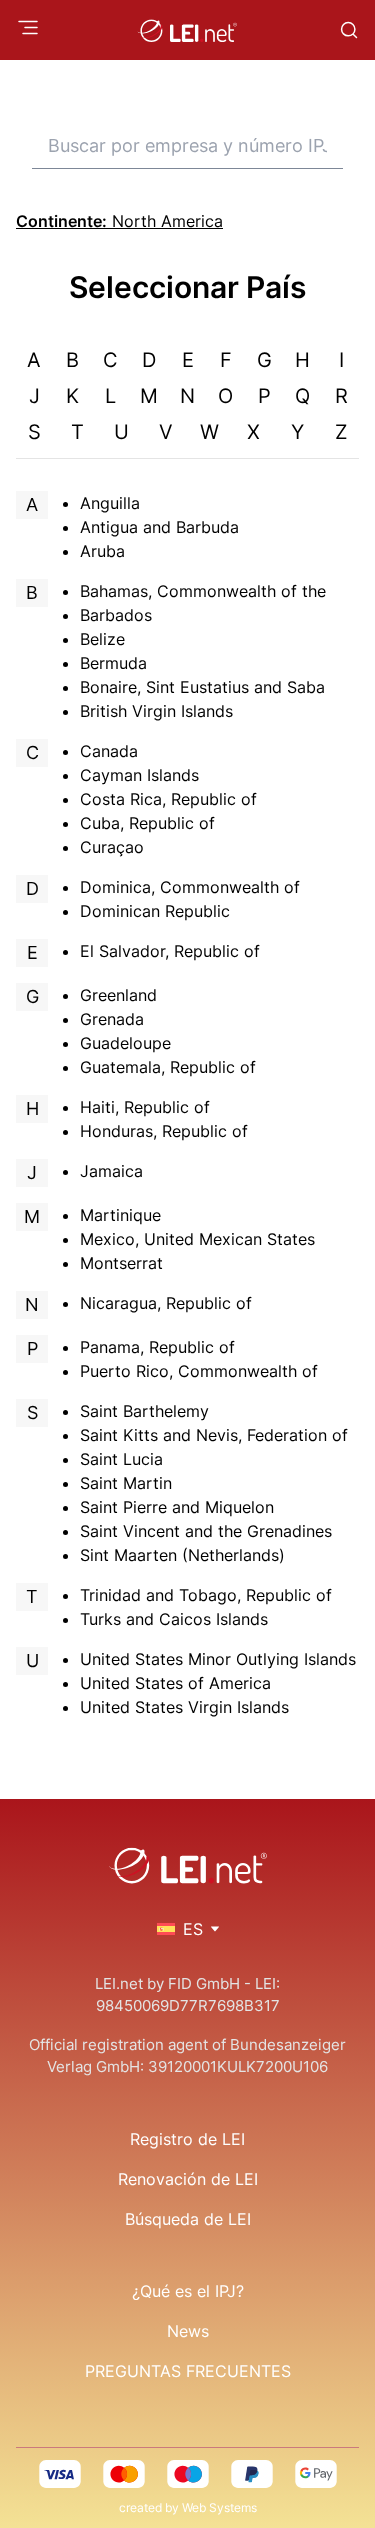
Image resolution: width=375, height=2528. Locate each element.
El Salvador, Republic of (170, 951)
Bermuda (113, 663)
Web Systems (219, 2507)
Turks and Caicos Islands (174, 1619)
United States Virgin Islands (184, 1707)
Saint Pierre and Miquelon (177, 1507)
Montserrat (121, 1263)
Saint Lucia (121, 1459)
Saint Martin (126, 1483)
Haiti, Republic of (145, 1107)
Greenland (118, 995)
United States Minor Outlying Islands (218, 1659)
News (188, 2331)
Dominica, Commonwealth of (190, 887)
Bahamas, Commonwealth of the (203, 591)
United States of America (175, 1683)
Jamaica (111, 1171)
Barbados (116, 615)
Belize (102, 639)
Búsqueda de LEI (188, 2219)
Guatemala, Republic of (168, 1067)
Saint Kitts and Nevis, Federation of (214, 1435)
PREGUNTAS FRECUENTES (188, 2371)
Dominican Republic (155, 911)
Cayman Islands (139, 775)
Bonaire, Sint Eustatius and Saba (202, 687)
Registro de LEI (187, 2139)
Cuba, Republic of (147, 823)
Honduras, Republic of (164, 1131)
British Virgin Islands (156, 711)
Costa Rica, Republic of (168, 799)
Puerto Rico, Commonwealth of (199, 1371)
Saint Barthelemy (144, 1411)
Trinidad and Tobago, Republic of (206, 1595)
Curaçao (112, 847)
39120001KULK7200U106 (238, 2066)
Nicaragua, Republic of (166, 1303)
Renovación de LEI (188, 2179)
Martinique (120, 1215)
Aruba (102, 551)
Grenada (112, 1019)
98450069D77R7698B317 (188, 2005)
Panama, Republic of (157, 1347)
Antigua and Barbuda (159, 527)
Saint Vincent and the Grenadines (206, 1531)
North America (119, 221)
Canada (109, 751)
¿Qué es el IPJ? (188, 2291)
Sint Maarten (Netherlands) (182, 1555)
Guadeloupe (125, 1043)
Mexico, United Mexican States (197, 1239)
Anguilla (110, 503)
